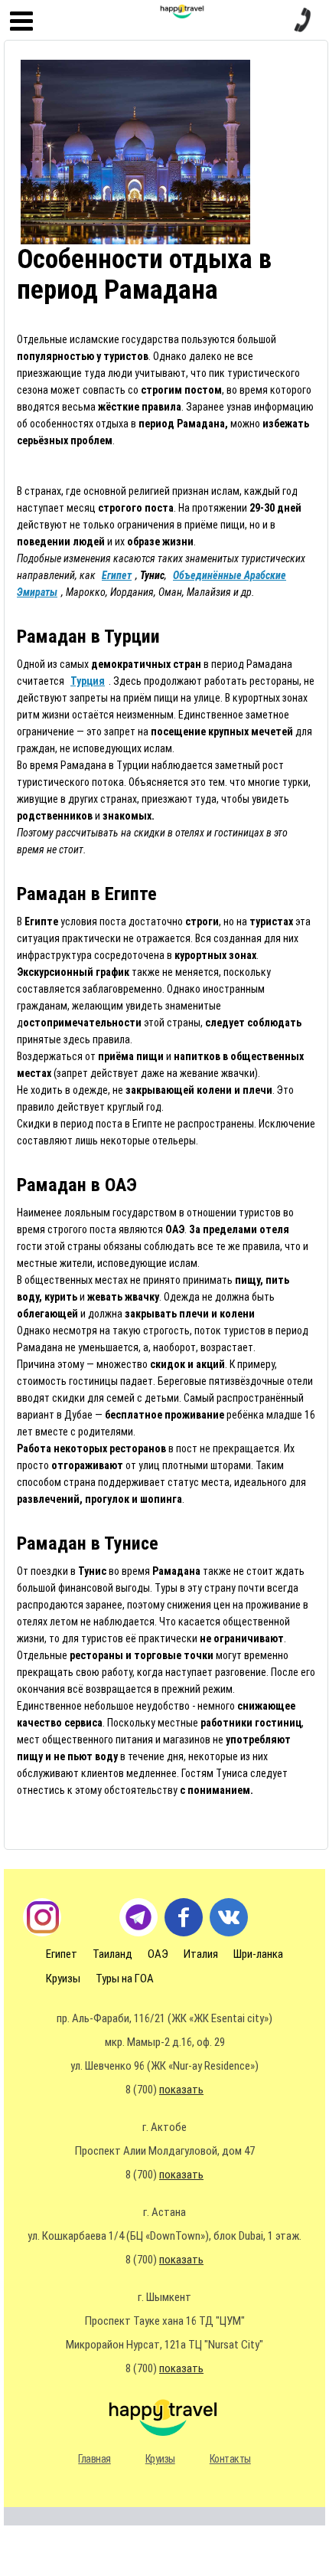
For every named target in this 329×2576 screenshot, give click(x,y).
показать (181, 2090)
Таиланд (112, 1954)
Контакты (230, 2459)
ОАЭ (158, 1954)
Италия (201, 1954)
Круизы (63, 1979)
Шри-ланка (258, 1954)
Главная (94, 2459)
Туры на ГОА (125, 1979)
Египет (62, 1954)
